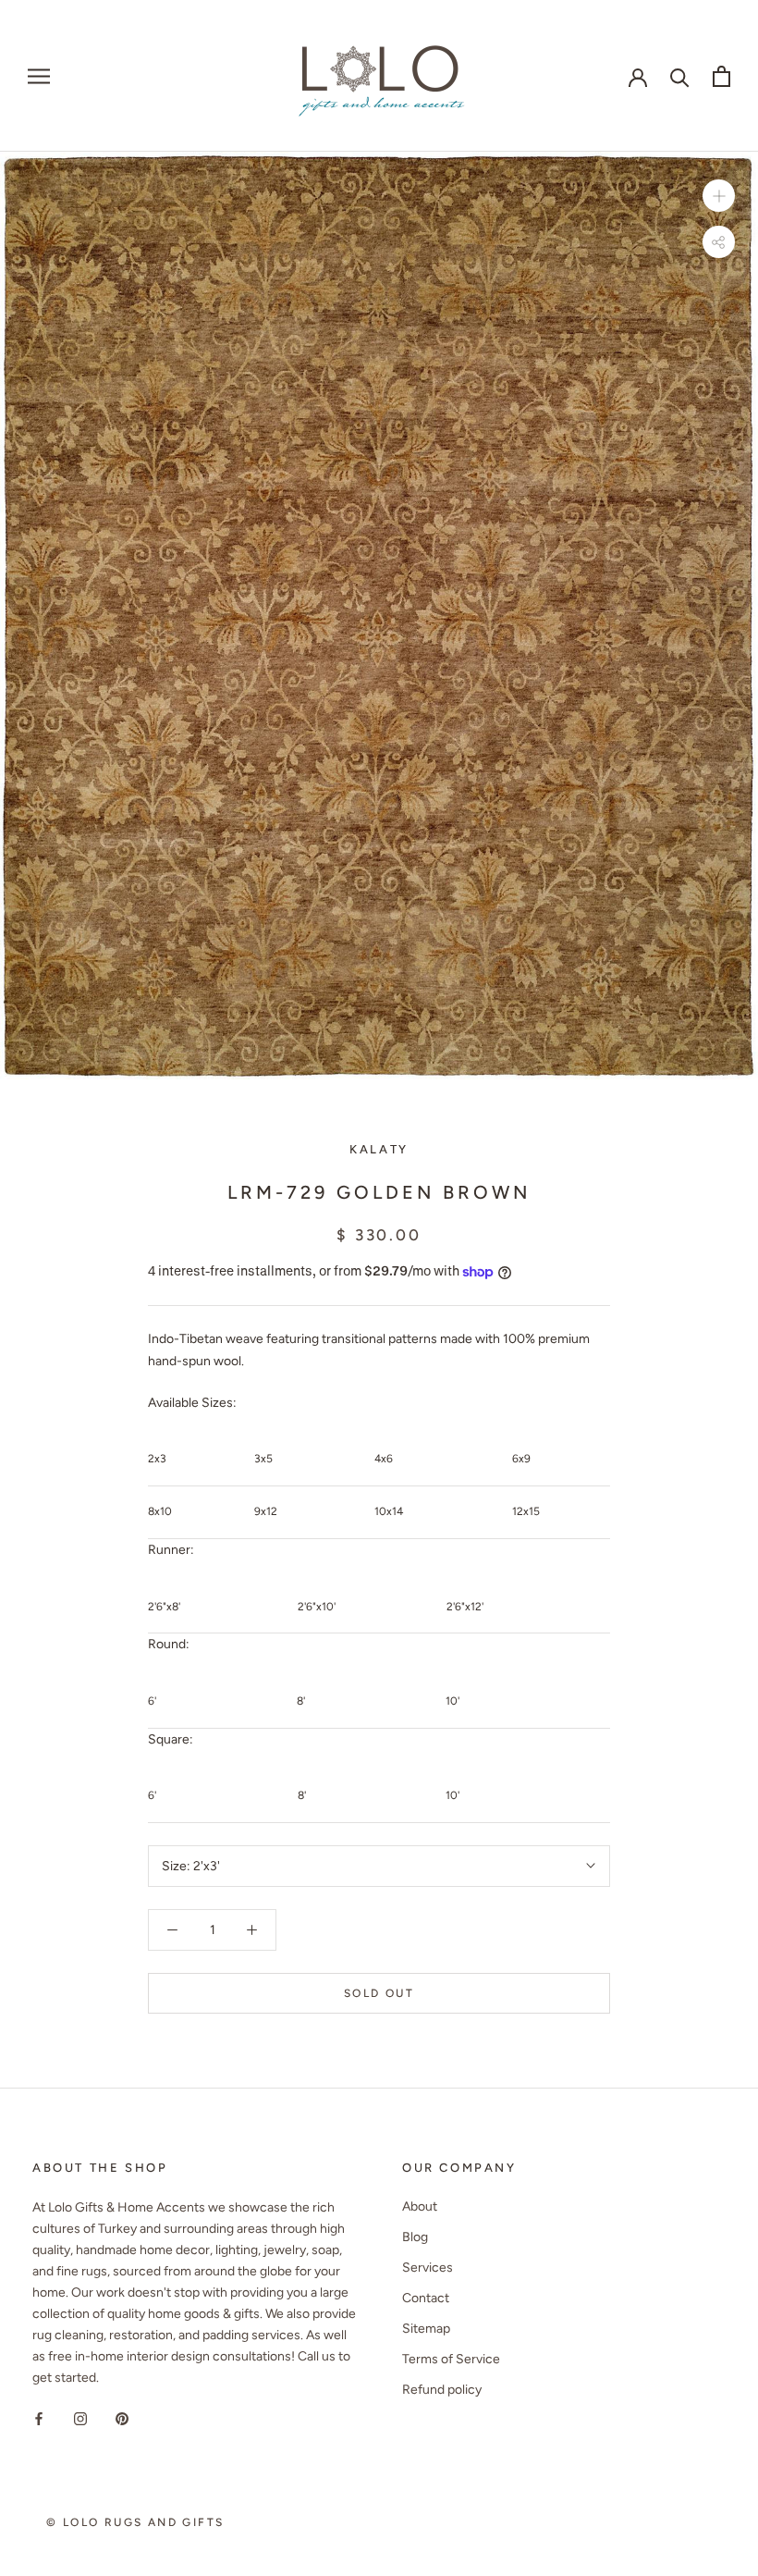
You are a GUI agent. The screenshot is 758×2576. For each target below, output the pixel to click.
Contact (426, 2298)
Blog (415, 2237)
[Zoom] (719, 196)
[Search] (680, 76)
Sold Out (379, 1993)
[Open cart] (721, 76)
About (420, 2206)
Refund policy (442, 2390)
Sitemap (426, 2329)
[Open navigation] (39, 76)
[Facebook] (39, 2417)
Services (428, 2268)
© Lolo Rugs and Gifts (135, 2522)
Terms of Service (451, 2359)
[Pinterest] (122, 2417)
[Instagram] (80, 2417)
